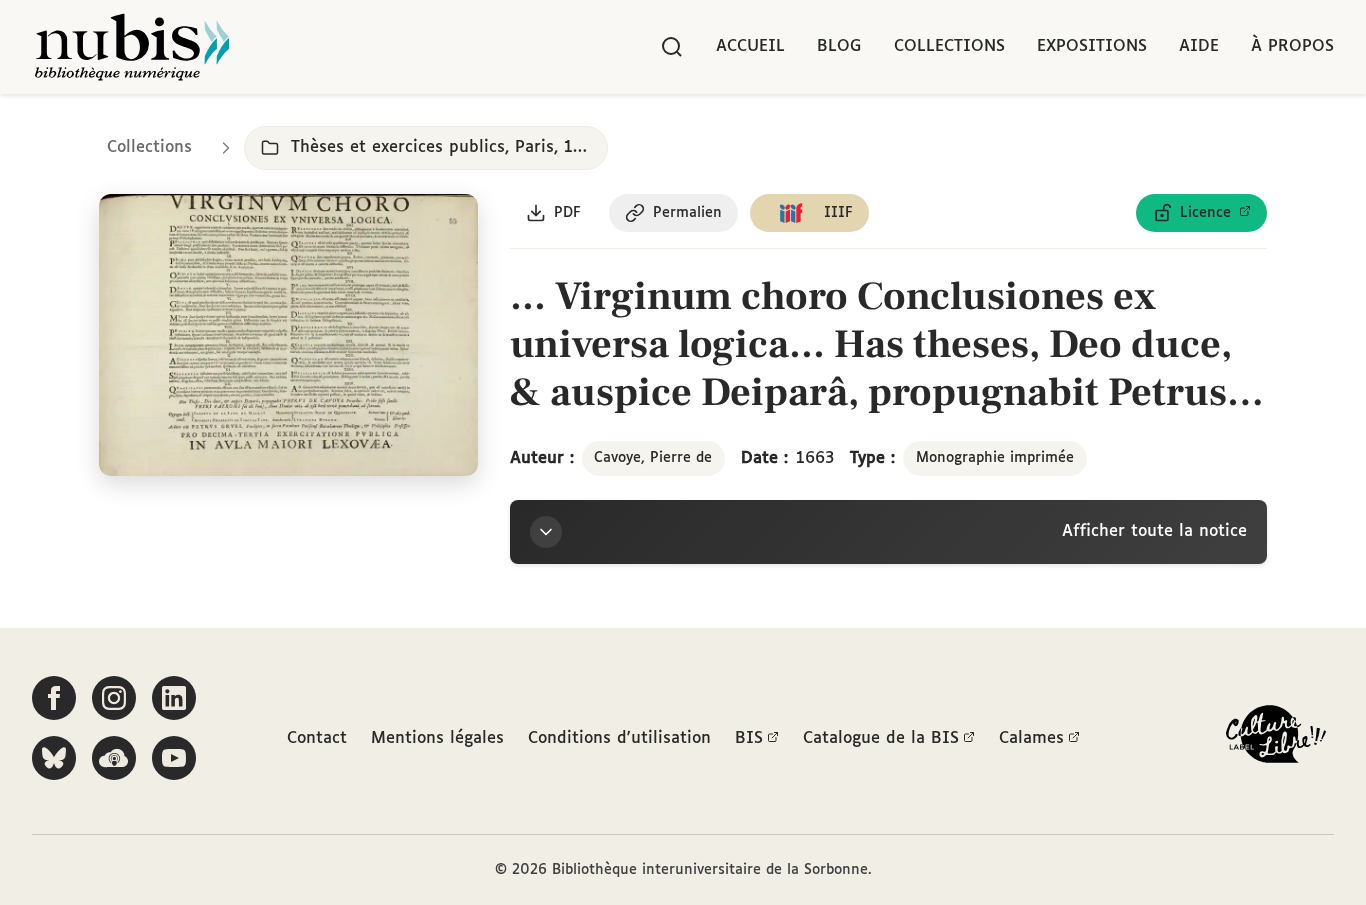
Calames (1031, 738)
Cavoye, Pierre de (653, 458)
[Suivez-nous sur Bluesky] (54, 758)
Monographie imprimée (995, 458)
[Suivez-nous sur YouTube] (174, 758)
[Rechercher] (672, 47)
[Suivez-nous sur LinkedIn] (174, 698)
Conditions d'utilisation (619, 738)
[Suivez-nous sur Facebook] (54, 698)
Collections (949, 46)
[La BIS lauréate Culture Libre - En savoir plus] (1276, 738)
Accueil (750, 46)
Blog (839, 46)
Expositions (1092, 46)
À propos (1292, 46)
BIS (749, 738)
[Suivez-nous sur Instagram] (114, 698)
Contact (317, 738)
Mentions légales (437, 738)
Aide (1199, 46)
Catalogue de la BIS (881, 738)
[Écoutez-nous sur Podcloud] (114, 758)
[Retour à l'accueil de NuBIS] (132, 47)
